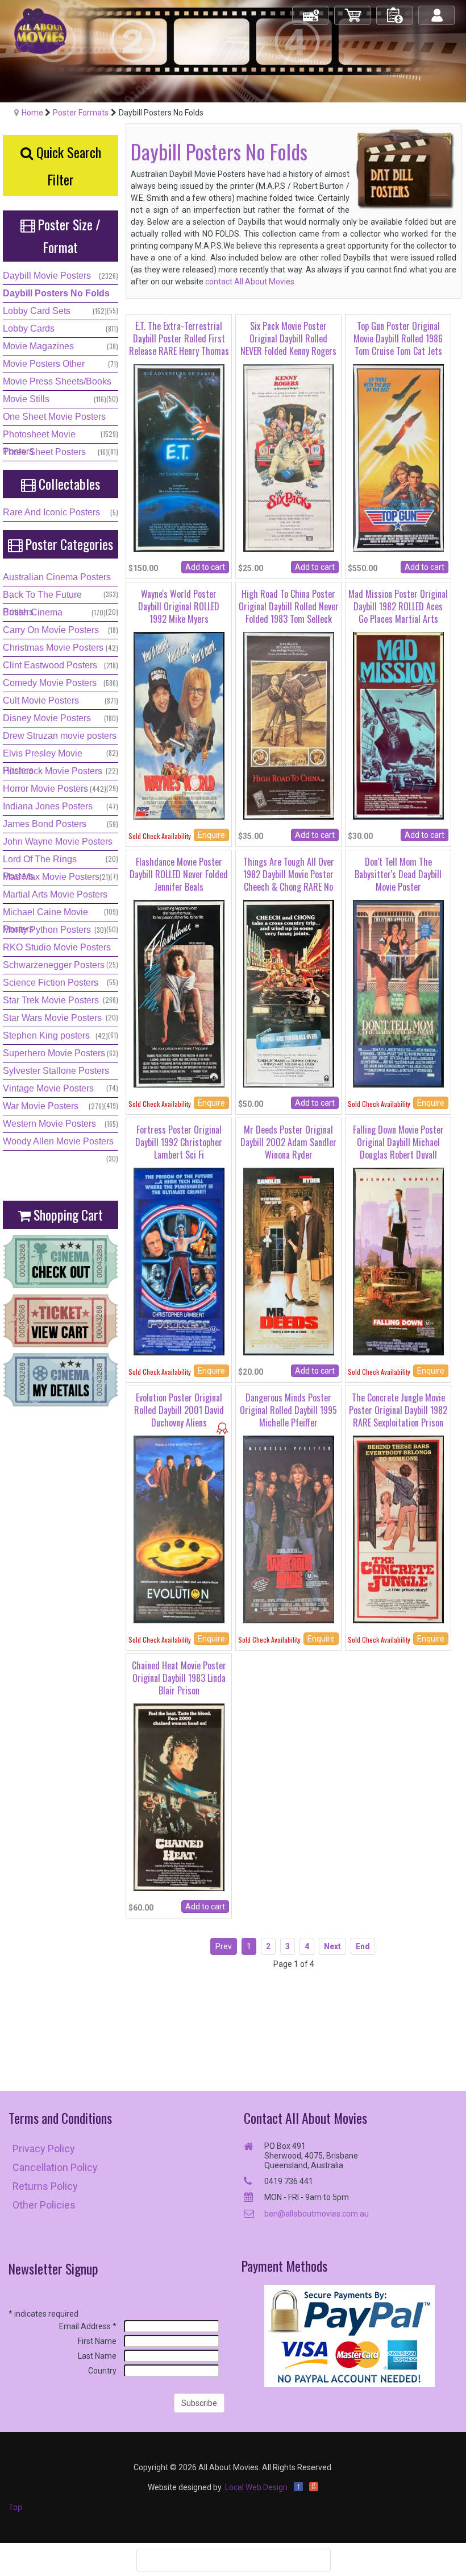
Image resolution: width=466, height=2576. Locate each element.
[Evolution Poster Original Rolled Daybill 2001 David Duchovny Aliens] (179, 1528)
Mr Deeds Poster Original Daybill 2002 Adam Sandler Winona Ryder (288, 1142)
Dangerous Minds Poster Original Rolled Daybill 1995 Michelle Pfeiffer (288, 1410)
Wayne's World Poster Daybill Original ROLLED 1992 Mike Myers (179, 607)
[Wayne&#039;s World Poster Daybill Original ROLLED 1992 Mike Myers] (179, 725)
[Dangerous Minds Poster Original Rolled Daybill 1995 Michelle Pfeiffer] (289, 1528)
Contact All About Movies (305, 2118)
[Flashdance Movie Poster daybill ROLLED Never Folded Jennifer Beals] (179, 993)
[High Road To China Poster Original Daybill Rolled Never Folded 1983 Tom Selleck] (289, 725)
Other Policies (44, 2205)
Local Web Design (256, 2487)
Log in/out (437, 11)
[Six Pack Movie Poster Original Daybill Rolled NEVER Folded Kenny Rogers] (289, 457)
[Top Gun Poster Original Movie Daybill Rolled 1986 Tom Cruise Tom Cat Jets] (398, 457)
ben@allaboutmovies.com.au (317, 2214)
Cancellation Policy (55, 2167)
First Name (97, 2341)
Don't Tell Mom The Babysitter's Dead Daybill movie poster (398, 874)
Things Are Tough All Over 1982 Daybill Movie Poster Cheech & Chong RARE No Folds (289, 881)
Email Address (88, 2326)
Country (102, 2371)
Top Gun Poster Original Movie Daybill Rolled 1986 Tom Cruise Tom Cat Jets (398, 339)
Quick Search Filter (67, 166)
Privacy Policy (44, 2149)
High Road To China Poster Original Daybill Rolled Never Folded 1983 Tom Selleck (289, 607)
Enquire (211, 835)
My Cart (353, 11)
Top (15, 2507)
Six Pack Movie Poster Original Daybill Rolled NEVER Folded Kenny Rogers (288, 339)
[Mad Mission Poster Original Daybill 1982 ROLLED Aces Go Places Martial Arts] (398, 725)
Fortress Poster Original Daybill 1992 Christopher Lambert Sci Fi (179, 1142)
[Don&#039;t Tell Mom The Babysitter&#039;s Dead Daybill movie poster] (398, 993)
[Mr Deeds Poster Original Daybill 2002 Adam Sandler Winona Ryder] (289, 1260)
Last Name (97, 2356)
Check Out (311, 11)
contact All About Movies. (250, 282)
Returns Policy (45, 2186)
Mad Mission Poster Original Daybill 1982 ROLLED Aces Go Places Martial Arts (398, 607)
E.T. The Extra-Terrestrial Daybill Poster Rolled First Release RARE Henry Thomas (179, 339)
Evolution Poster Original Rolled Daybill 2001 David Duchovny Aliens (179, 1410)
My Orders (395, 11)
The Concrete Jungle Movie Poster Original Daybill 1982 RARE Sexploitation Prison (398, 1410)
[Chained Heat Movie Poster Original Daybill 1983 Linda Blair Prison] (179, 1796)
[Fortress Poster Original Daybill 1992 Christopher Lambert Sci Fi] (179, 1260)
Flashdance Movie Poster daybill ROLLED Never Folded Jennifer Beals (179, 874)
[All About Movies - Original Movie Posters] (40, 31)
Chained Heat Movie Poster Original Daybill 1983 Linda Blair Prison (179, 1678)
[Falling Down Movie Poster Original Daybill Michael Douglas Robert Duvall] (398, 1260)
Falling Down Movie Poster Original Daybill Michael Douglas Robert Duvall (398, 1142)
